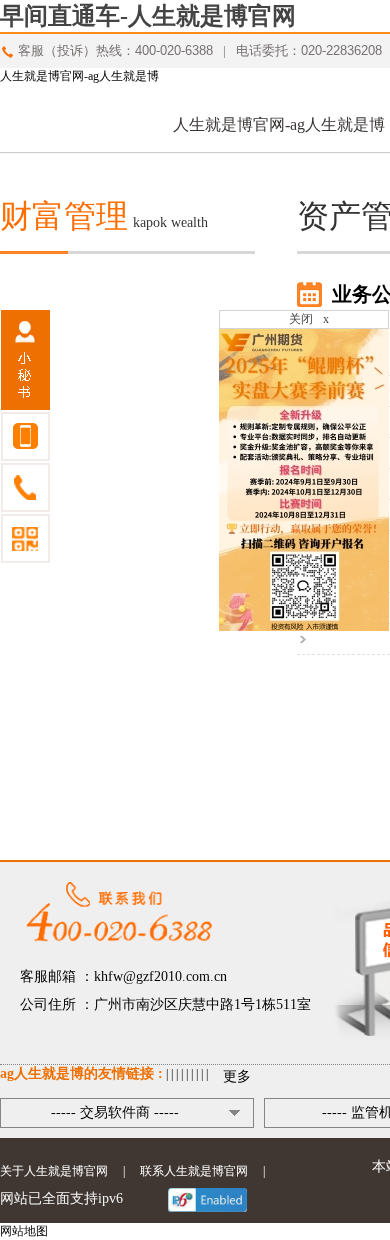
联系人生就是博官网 (194, 1171)
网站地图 (24, 1231)
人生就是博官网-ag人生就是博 (79, 76)
